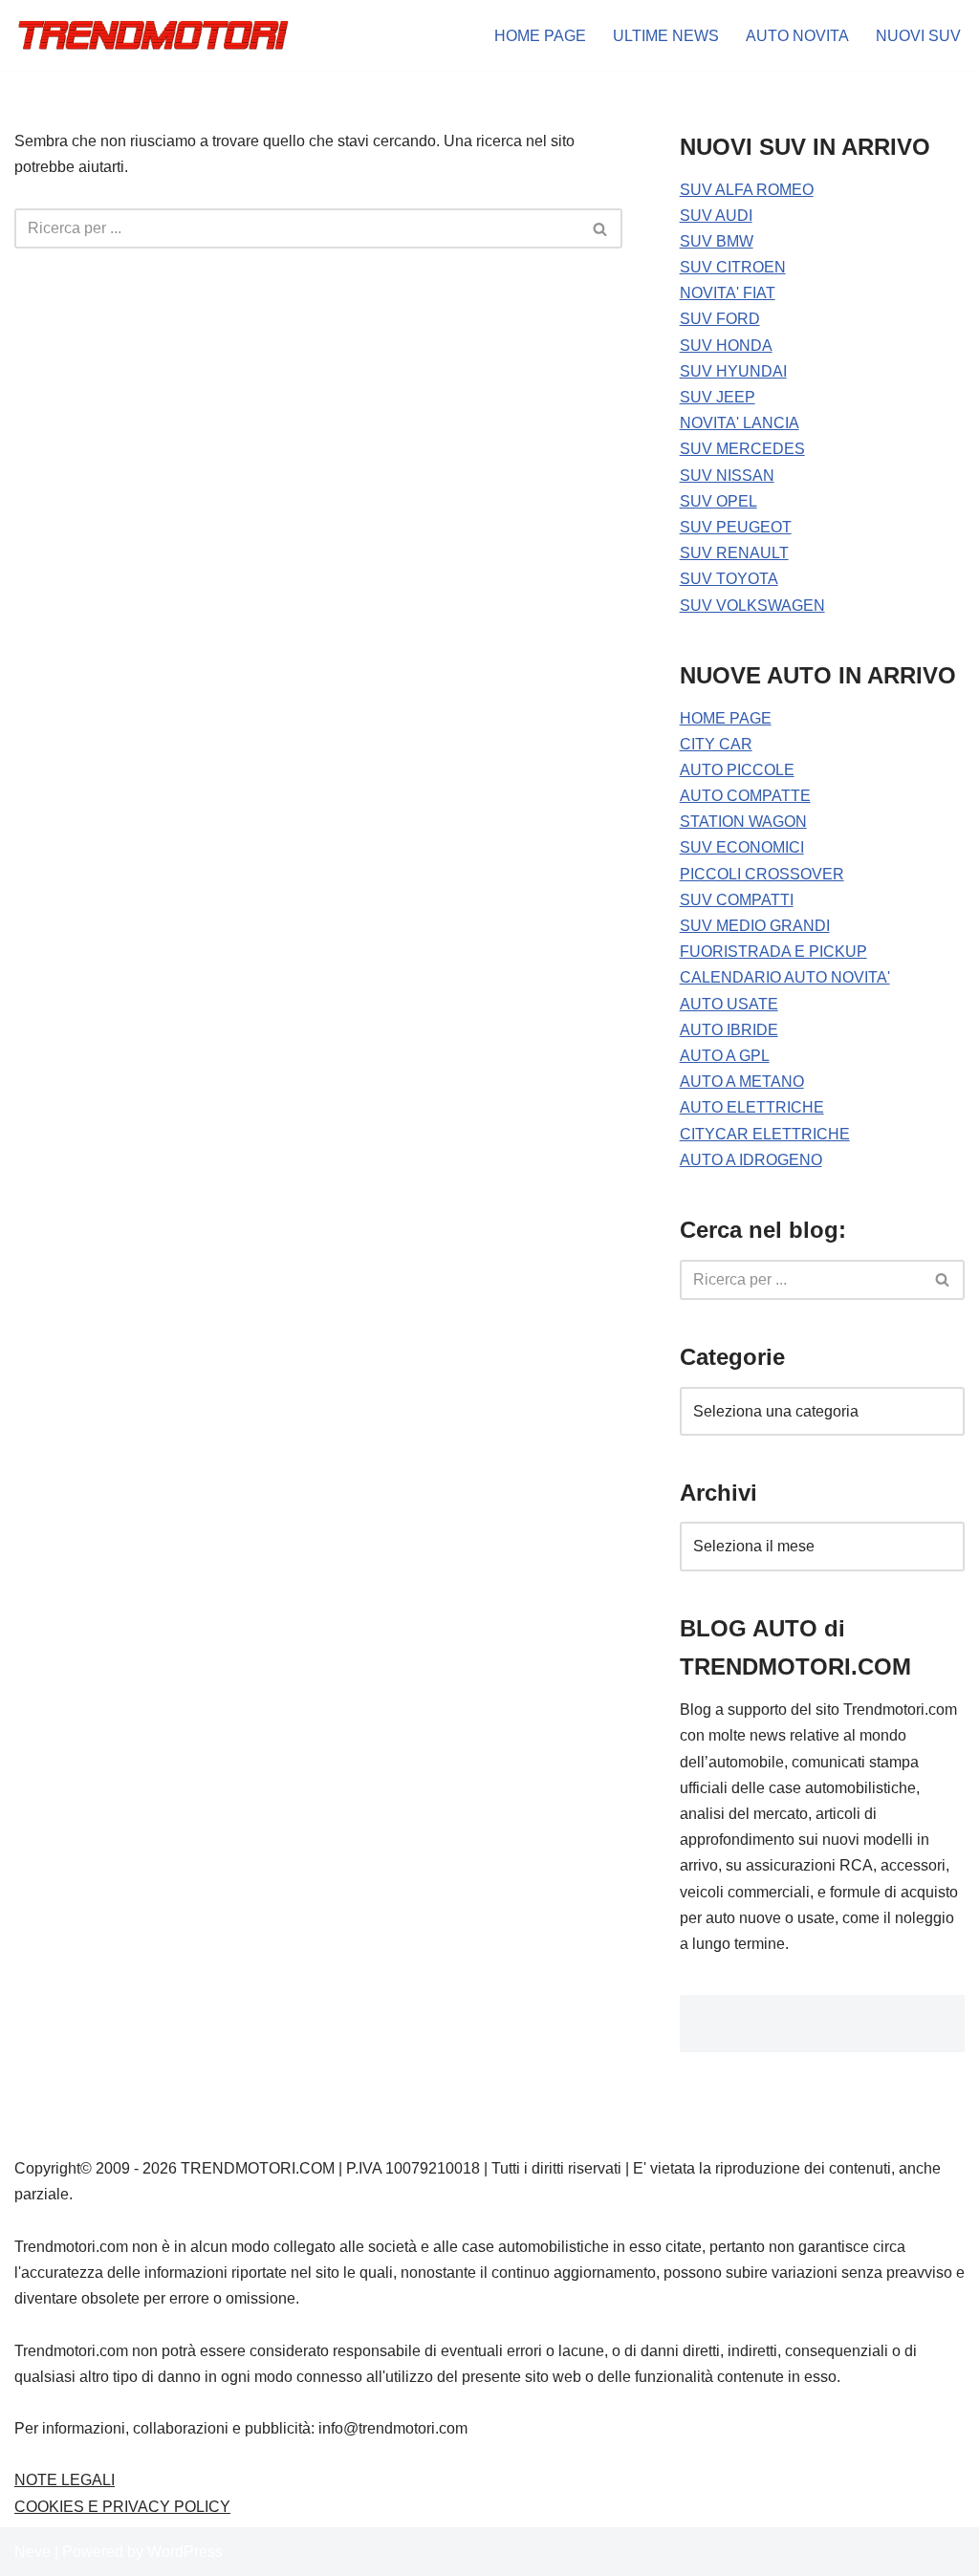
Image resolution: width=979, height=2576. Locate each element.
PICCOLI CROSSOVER (762, 874)
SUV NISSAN (727, 476)
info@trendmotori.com (393, 2428)
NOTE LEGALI (65, 2480)
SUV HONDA (726, 346)
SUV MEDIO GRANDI (755, 926)
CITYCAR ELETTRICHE (765, 1134)
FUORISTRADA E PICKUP (773, 952)
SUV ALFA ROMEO (747, 190)
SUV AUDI (716, 216)
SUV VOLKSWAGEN (752, 606)
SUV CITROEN (733, 267)
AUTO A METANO (742, 1082)
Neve (33, 2552)
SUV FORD (720, 319)
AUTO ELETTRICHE (752, 1107)
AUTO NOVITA (797, 36)
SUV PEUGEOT (736, 527)
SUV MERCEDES (742, 449)
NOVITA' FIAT (728, 293)
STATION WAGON (743, 822)
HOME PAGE (540, 36)
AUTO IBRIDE (729, 1030)
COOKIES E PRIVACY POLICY (122, 2507)
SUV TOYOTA (729, 579)
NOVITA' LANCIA (740, 423)
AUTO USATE (729, 1004)
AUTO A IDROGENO (751, 1160)
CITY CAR (716, 744)
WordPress (185, 2552)
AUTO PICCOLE (737, 770)
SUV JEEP (718, 397)
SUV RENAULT (734, 553)
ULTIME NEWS (666, 36)
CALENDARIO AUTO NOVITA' (785, 977)
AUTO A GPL (725, 1056)
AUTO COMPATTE (745, 796)
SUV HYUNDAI (733, 371)
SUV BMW (717, 241)
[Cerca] (601, 228)
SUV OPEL (718, 501)
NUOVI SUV (918, 36)
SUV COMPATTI (737, 900)
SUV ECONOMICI (742, 847)
